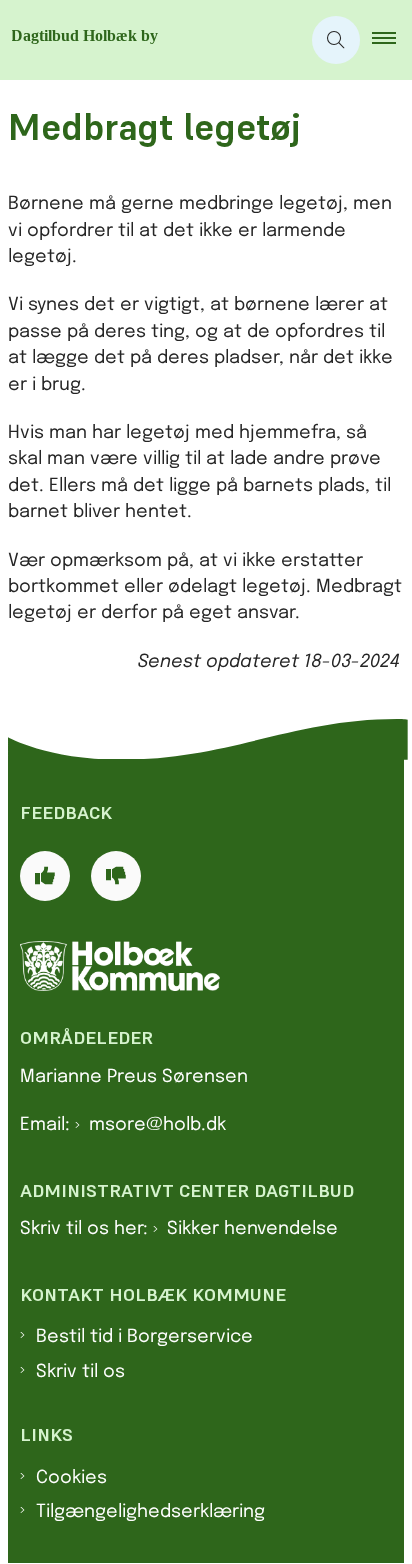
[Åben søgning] (336, 40)
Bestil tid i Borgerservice (144, 1337)
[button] (392, 40)
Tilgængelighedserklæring (150, 1512)
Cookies (71, 1478)
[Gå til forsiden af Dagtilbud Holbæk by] (150, 40)
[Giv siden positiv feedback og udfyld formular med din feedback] (45, 876)
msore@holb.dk (157, 1125)
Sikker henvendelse (252, 1229)
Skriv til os (80, 1372)
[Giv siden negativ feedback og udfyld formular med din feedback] (116, 876)
